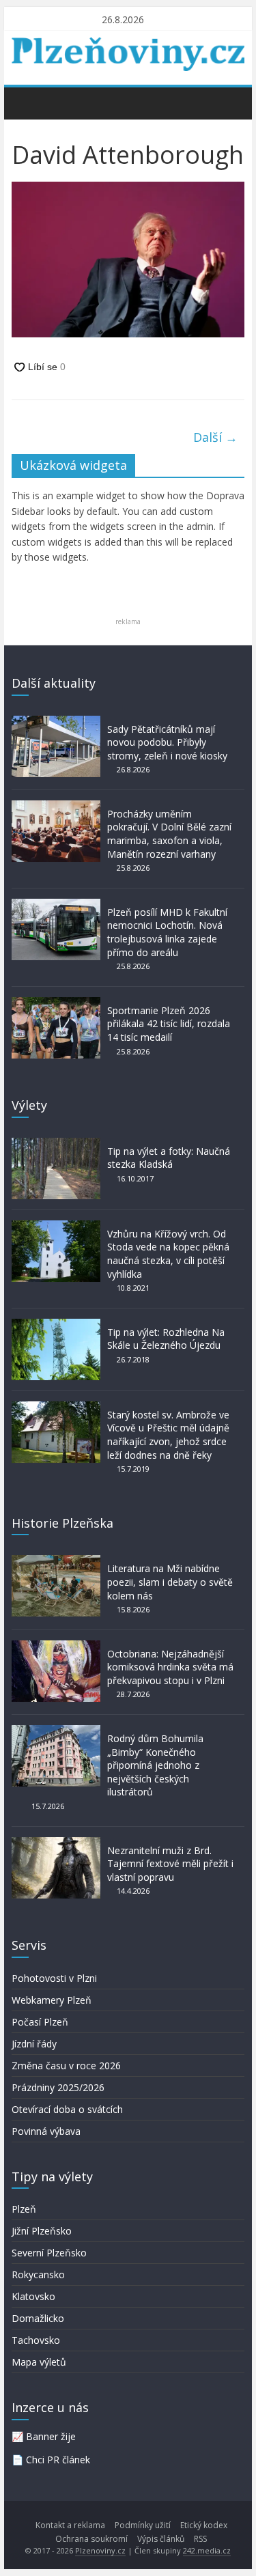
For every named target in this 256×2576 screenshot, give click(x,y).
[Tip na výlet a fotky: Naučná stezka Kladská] (56, 1144)
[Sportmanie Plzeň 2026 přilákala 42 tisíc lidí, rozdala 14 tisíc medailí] (56, 1004)
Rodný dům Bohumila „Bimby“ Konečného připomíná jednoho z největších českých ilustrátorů (155, 1765)
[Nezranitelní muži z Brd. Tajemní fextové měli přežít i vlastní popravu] (56, 1844)
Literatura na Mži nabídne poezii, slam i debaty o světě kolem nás (170, 1582)
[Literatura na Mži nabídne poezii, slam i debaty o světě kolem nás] (56, 1562)
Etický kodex (204, 2525)
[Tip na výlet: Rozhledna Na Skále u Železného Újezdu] (56, 1325)
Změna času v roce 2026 (66, 2066)
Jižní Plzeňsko (42, 2231)
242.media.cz (207, 2550)
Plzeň (24, 2209)
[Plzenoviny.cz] (26, 102)
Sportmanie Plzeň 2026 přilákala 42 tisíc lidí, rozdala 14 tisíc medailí (169, 1024)
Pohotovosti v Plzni (54, 1978)
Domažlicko (38, 2318)
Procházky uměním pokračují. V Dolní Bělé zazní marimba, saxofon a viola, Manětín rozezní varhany (169, 834)
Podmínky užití (143, 2525)
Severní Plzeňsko (49, 2253)
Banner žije (51, 2436)
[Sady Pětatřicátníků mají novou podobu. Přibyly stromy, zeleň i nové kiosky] (56, 722)
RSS (200, 2539)
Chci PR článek (58, 2460)
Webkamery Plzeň (52, 2000)
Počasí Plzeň (40, 2022)
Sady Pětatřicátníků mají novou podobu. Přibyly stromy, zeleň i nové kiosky (167, 742)
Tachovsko (36, 2340)
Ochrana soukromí (91, 2539)
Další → (215, 437)
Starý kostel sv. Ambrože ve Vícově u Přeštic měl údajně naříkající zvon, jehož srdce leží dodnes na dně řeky (168, 1435)
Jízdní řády (34, 2044)
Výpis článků (161, 2539)
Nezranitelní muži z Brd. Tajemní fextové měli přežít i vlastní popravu (170, 1864)
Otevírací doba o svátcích (67, 2109)
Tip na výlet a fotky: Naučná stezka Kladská (169, 1158)
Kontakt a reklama (70, 2525)
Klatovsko (33, 2296)
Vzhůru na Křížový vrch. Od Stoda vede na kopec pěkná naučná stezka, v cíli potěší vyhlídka (168, 1254)
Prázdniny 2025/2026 (58, 2087)
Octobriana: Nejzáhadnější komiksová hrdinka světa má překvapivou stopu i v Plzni (170, 1667)
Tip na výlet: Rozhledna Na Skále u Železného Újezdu (166, 1339)
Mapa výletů (39, 2362)
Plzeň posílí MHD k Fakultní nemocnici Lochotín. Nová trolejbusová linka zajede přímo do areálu (167, 932)
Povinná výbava (46, 2131)
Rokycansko (38, 2274)
